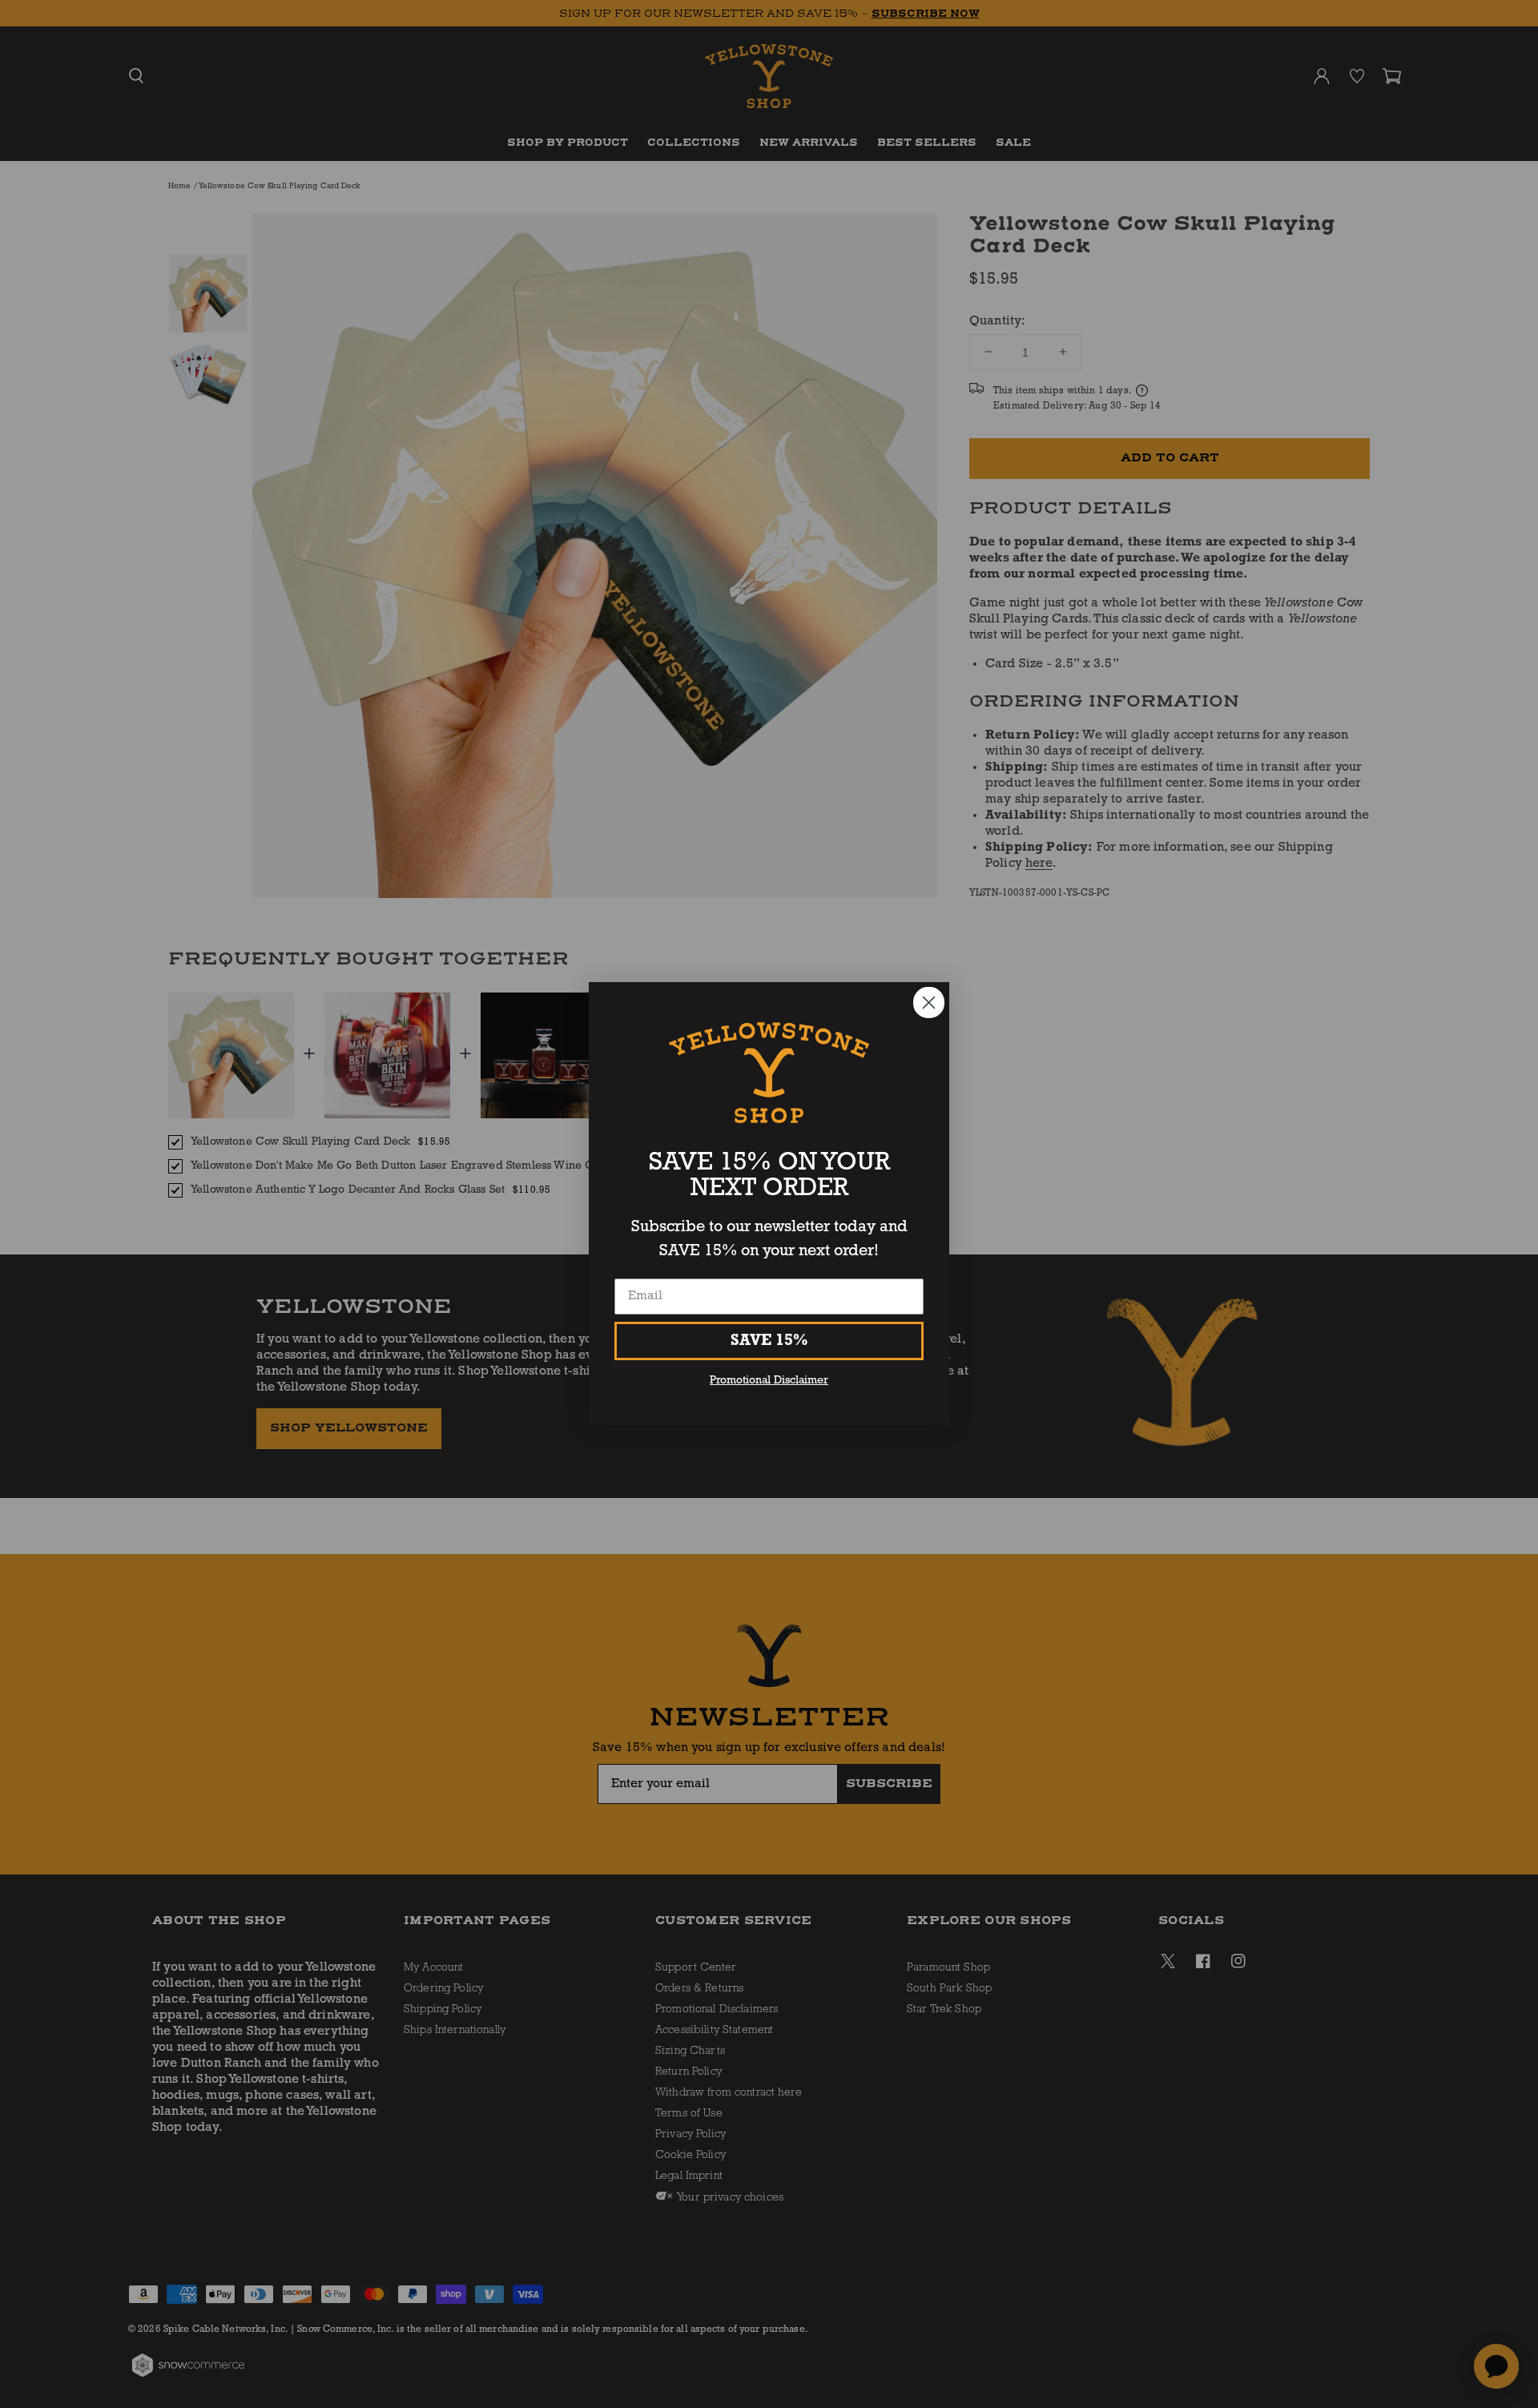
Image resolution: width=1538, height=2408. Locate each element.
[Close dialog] (929, 1003)
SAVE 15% (769, 1341)
